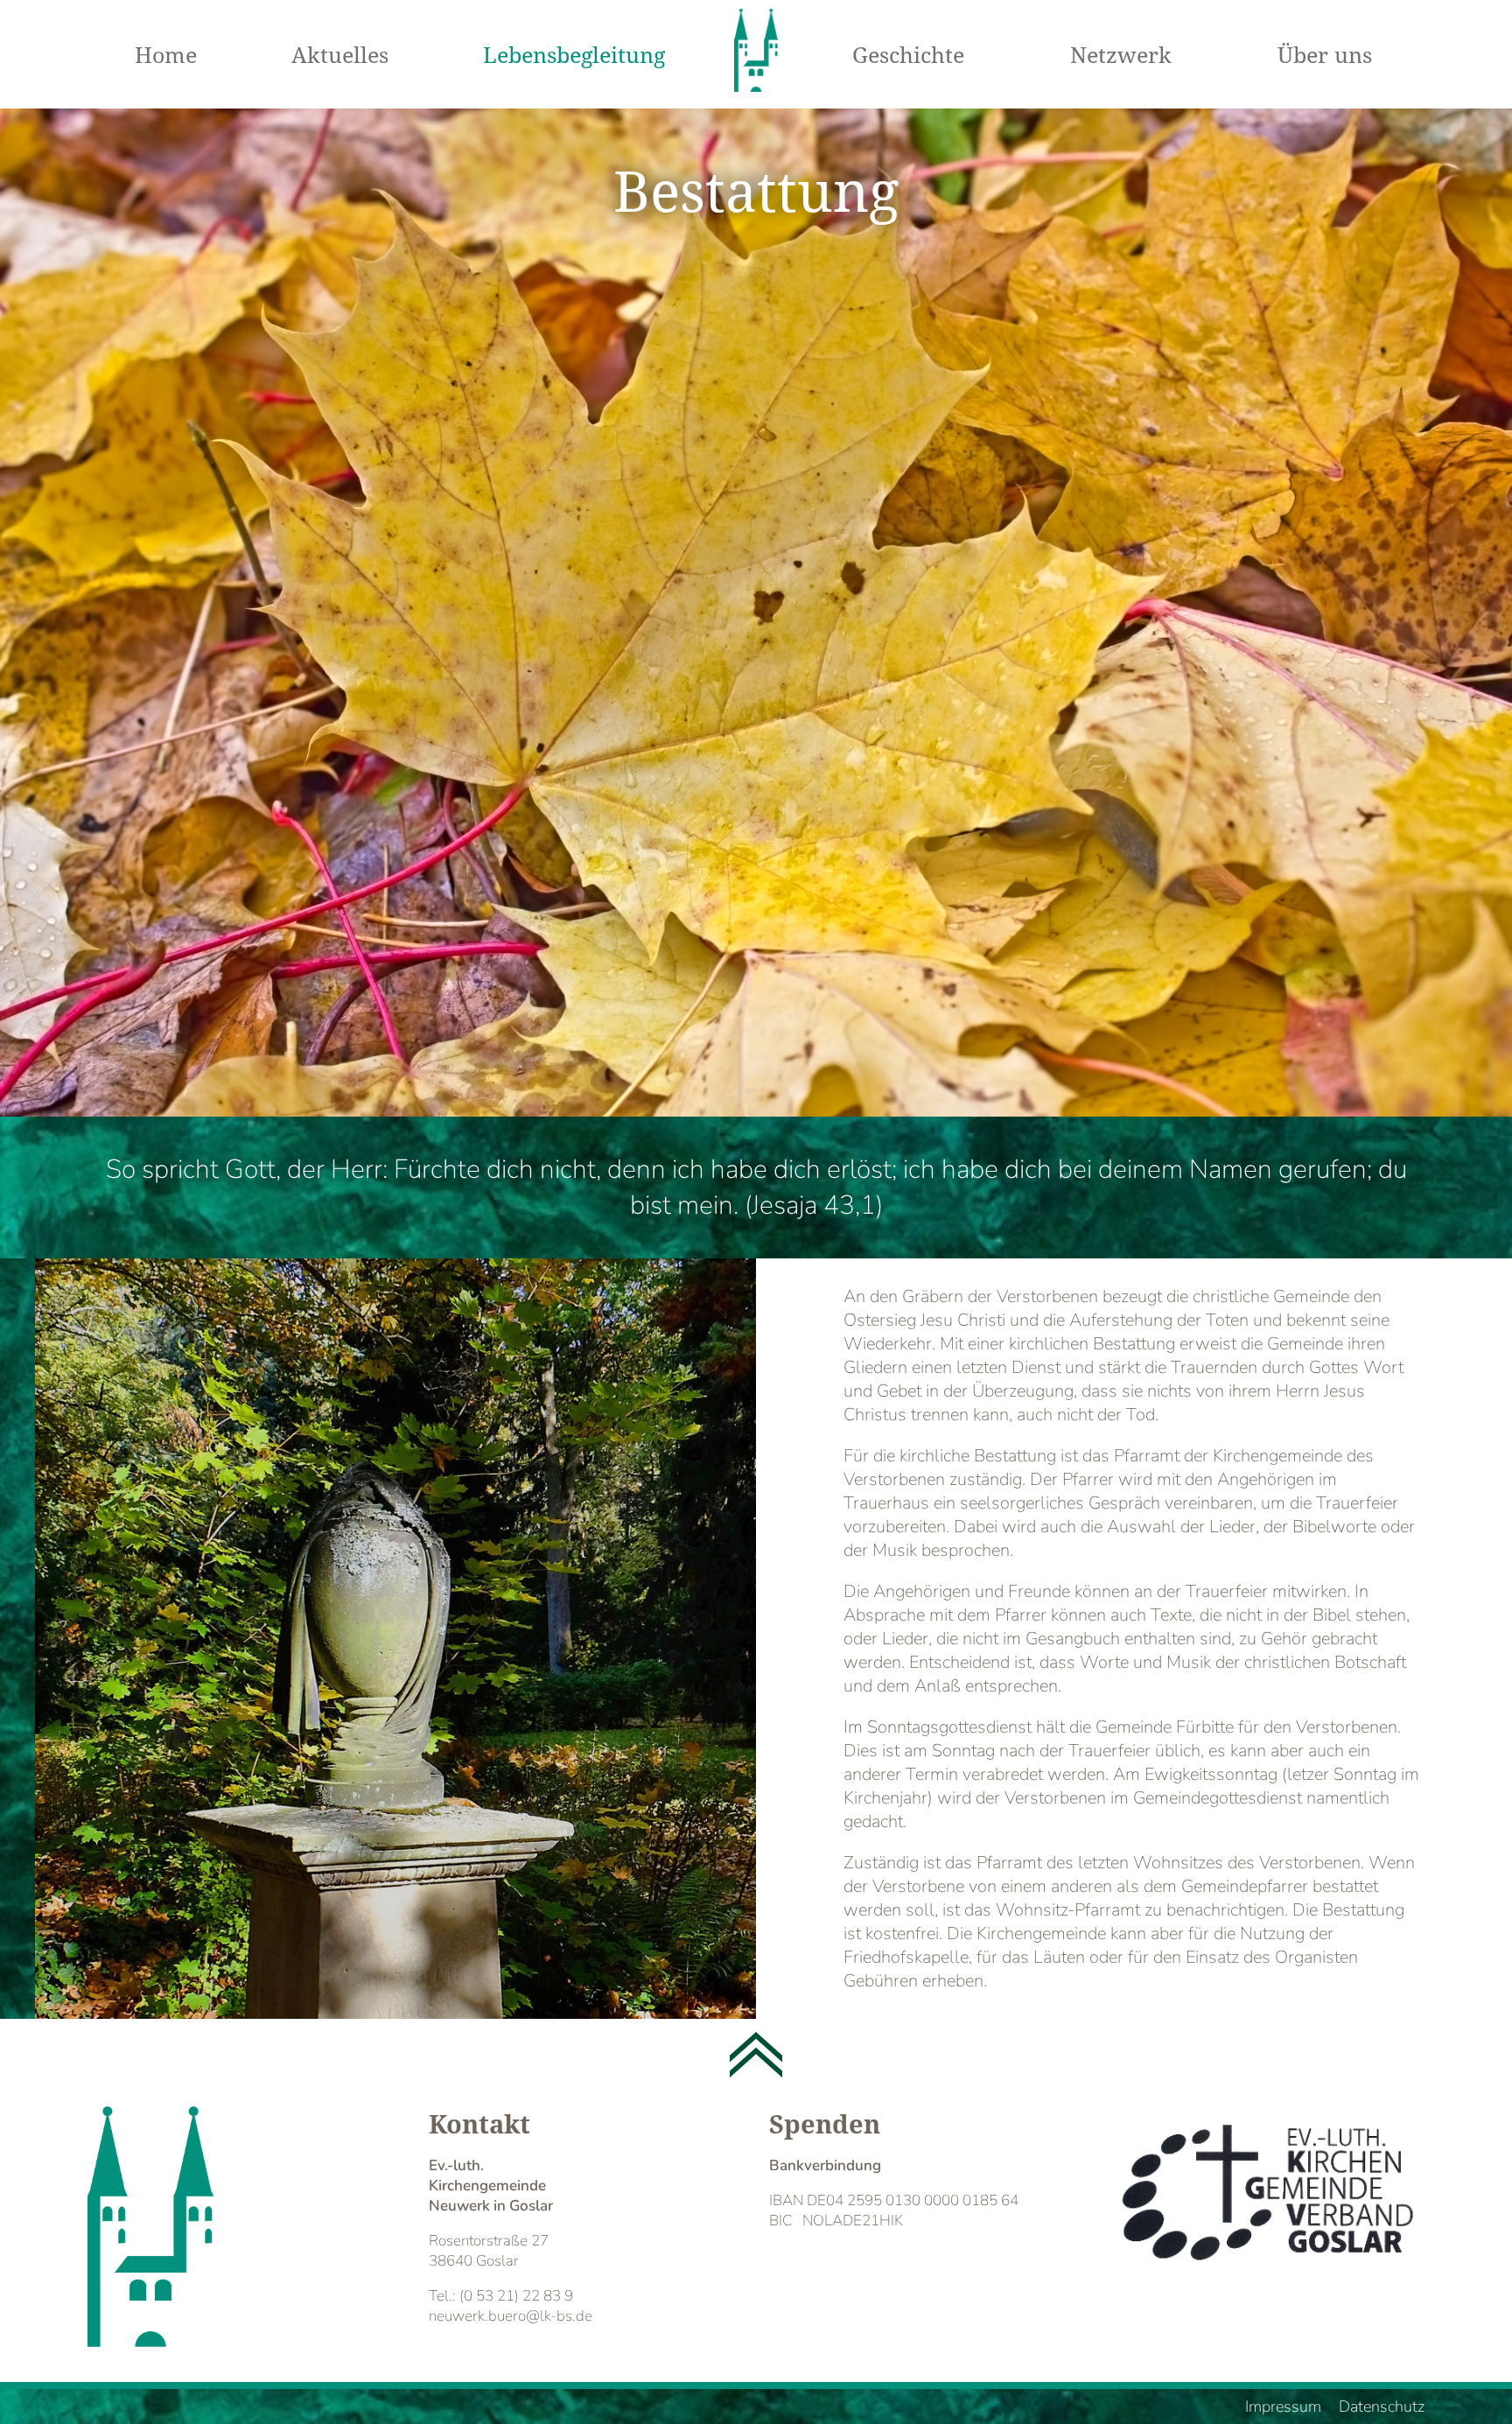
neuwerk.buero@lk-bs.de (511, 2316)
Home (166, 54)
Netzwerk (1121, 54)
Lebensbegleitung (574, 54)
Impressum (1283, 2406)
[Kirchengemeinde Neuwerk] (756, 53)
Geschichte (908, 54)
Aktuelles (340, 54)
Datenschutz (1382, 2406)
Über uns (1325, 54)
